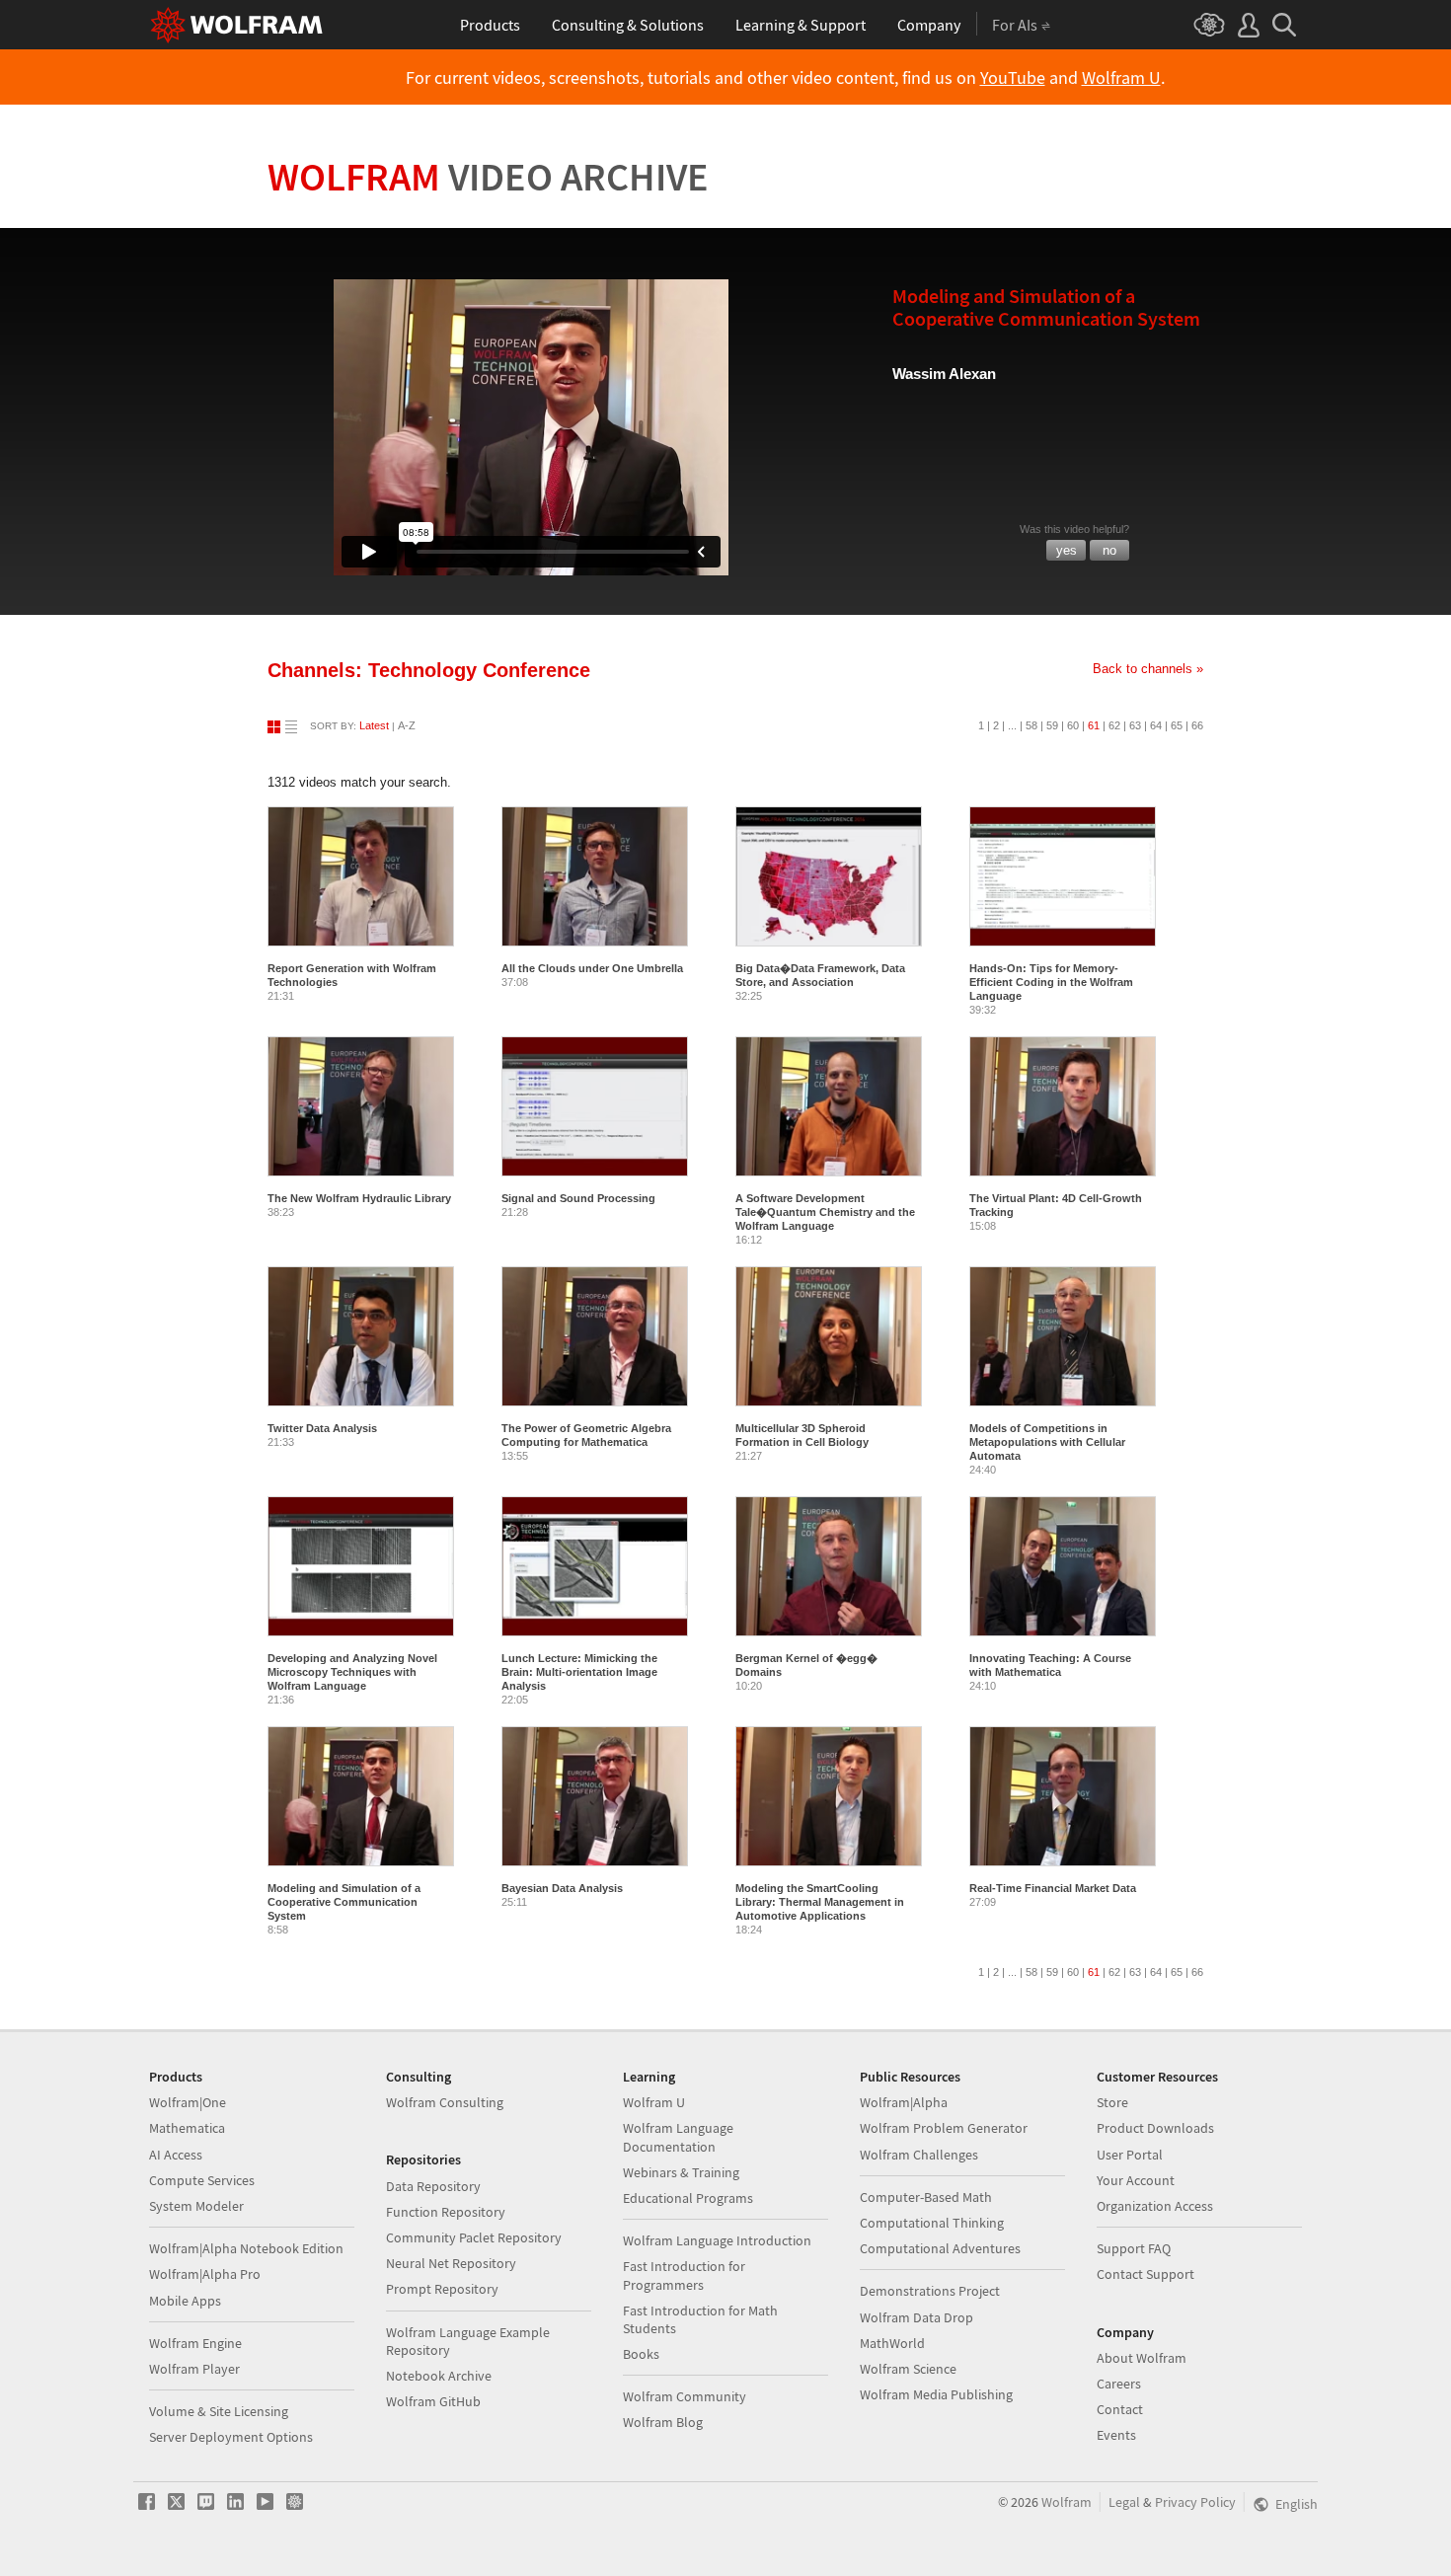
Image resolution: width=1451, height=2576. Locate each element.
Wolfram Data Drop (916, 2317)
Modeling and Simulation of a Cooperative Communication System (344, 1902)
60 (1073, 725)
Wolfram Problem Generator (944, 2128)
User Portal (1130, 2155)
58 (1031, 725)
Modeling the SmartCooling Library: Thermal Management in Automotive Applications (820, 1902)
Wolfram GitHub (433, 2401)
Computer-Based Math (926, 2197)
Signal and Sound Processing (578, 1198)
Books (641, 2354)
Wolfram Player (194, 2369)
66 (1197, 725)
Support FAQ (1134, 2248)
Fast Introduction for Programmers (684, 2275)
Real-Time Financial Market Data (1053, 1888)
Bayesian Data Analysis (562, 1888)
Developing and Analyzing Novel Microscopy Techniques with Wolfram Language (352, 1672)
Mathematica (187, 2128)
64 (1156, 725)
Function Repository (446, 2212)
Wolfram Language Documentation (678, 2137)
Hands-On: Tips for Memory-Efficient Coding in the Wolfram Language (1051, 982)
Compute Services (202, 2180)
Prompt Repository (442, 2289)
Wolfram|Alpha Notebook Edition (246, 2248)
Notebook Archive (439, 2376)
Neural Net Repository (451, 2263)
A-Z (407, 725)
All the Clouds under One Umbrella (592, 968)
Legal (1124, 2502)
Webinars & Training (681, 2172)
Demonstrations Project (930, 2291)
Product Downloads (1155, 2128)
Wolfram (488, 177)
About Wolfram (1142, 2358)
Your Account (1136, 2180)
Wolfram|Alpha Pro (205, 2274)
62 (1114, 725)
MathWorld (892, 2343)
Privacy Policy (1195, 2502)
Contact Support (1146, 2274)
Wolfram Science (908, 2369)
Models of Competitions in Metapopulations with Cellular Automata (1047, 1442)
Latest (374, 725)
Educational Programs (688, 2198)
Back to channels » (1148, 669)
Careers (1119, 2384)
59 (1052, 725)
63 (1135, 725)
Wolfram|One (188, 2102)
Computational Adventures (940, 2248)
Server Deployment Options (231, 2437)
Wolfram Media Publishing (936, 2394)
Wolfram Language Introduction (717, 2240)
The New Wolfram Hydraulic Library (359, 1198)
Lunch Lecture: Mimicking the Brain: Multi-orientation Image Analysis (579, 1672)
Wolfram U (1121, 78)
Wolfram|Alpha (904, 2102)
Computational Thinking (932, 2223)
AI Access (176, 2155)
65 (1177, 725)
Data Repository (433, 2186)
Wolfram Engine (195, 2343)
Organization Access (1155, 2206)
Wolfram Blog (663, 2422)
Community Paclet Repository (474, 2237)
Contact (1120, 2409)
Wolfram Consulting (445, 2102)
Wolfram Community (685, 2396)
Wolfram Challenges (919, 2155)
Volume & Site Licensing (219, 2411)
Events (1116, 2435)
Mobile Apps (185, 2301)
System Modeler (196, 2206)
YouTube (1013, 78)
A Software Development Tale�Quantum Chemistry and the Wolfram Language (825, 1212)
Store (1112, 2102)
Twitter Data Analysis (322, 1428)
